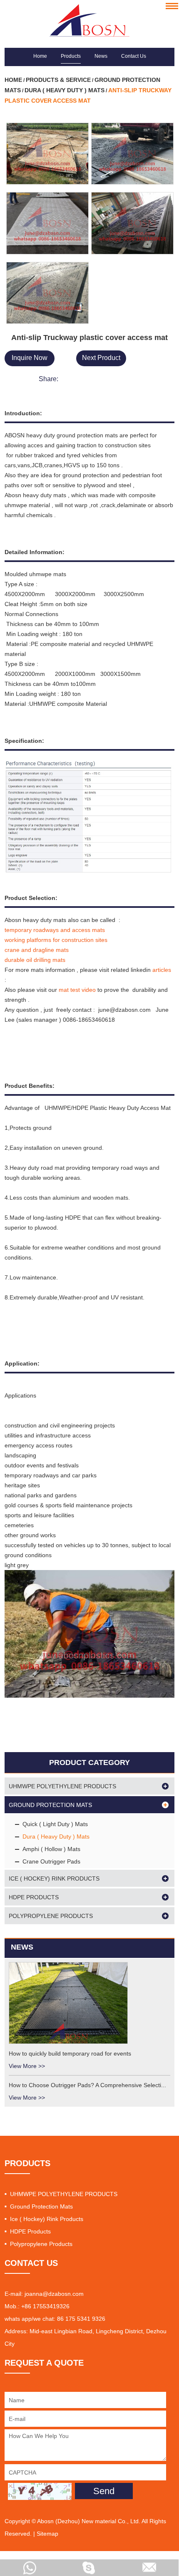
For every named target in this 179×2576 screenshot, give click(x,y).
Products (71, 56)
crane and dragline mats (37, 950)
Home (40, 56)
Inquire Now (30, 358)
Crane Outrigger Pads (51, 1861)
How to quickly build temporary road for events (70, 2053)
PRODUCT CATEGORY (89, 1763)
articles (161, 970)
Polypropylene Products (51, 1916)
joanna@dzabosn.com (54, 2294)
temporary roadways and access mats (56, 930)
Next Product (101, 358)
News (101, 56)
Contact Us (134, 56)
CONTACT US (31, 2263)
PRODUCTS (27, 2163)
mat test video (77, 990)
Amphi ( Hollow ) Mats (51, 1849)
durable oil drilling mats (36, 960)
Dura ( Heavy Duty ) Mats (65, 90)
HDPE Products (34, 1897)
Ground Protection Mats (50, 1805)
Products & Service (58, 80)
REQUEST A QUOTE (44, 2363)
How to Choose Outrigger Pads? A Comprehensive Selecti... (87, 2085)
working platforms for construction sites (57, 940)
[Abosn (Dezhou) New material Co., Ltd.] (90, 20)
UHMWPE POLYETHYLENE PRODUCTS (62, 1786)
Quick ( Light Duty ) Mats (55, 1824)
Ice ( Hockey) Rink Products (54, 1878)
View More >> (27, 2066)
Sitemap (47, 2534)
